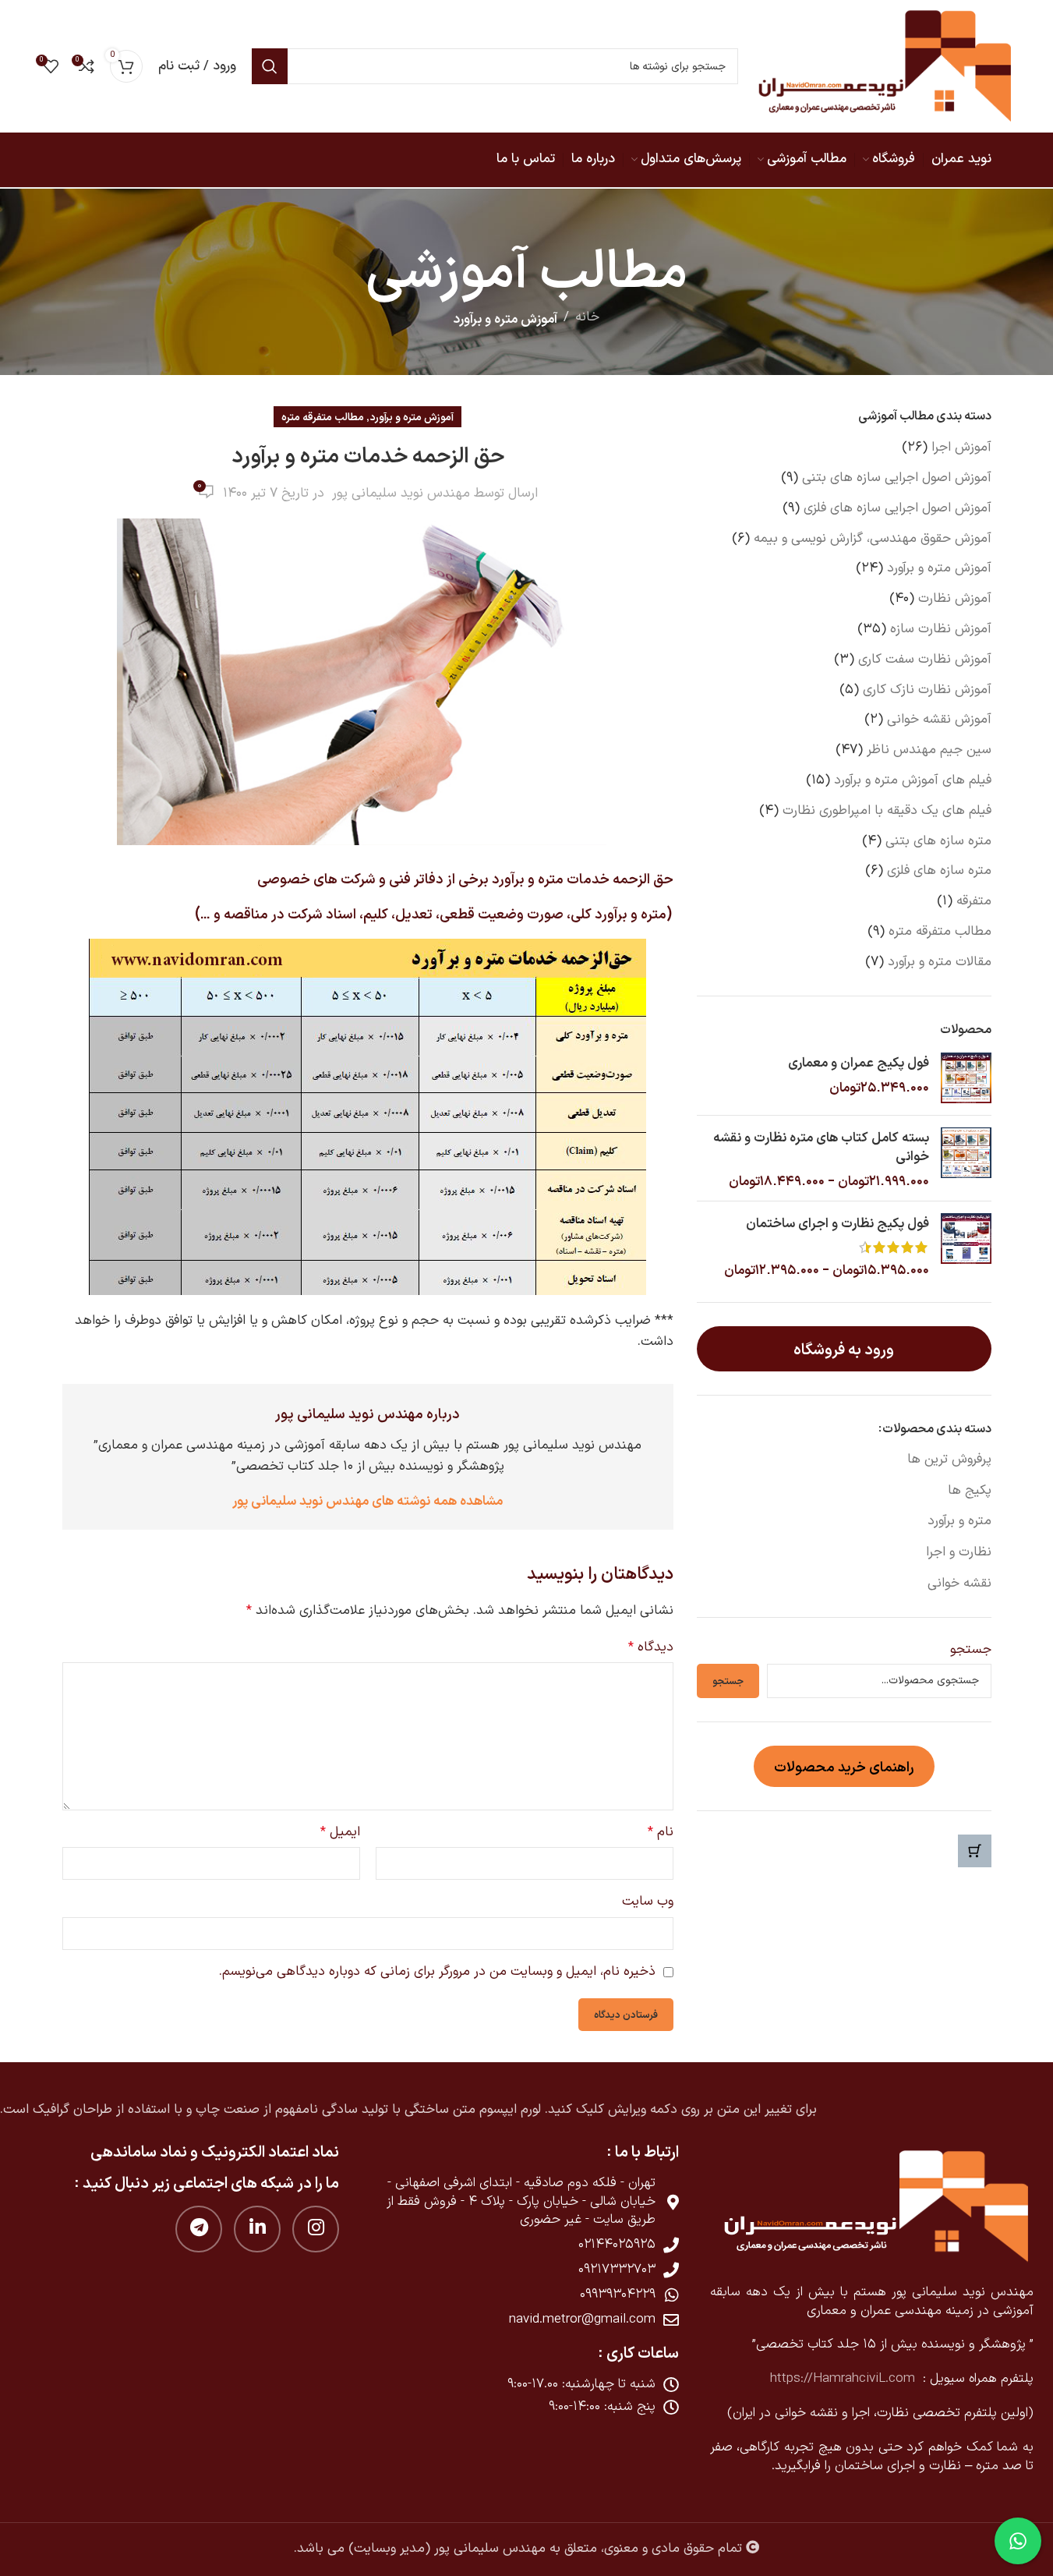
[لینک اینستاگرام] (316, 2229)
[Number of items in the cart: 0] (975, 1851)
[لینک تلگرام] (199, 2229)
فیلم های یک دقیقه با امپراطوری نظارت (887, 811)
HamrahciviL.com (864, 2379)
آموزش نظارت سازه (941, 629)
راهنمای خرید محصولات (844, 1766)
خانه (587, 317)
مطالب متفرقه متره (940, 932)
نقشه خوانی (959, 1583)
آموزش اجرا (961, 448)
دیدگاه (651, 1647)
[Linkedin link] (257, 2229)
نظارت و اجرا (958, 1552)
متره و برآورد (959, 1521)
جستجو (970, 1651)
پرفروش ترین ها (949, 1460)
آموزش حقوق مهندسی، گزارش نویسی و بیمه (873, 539)
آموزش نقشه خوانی (939, 720)
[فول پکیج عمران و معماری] (966, 1078)
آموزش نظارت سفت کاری (925, 660)
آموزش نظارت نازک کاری (927, 690)
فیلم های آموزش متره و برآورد (913, 780)
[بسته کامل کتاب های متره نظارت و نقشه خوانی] (966, 1158)
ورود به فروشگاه (844, 1348)
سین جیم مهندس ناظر (929, 750)
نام (661, 1832)
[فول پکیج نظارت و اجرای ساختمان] (966, 1246)
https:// (792, 2379)
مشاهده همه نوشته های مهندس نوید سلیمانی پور (367, 1500)
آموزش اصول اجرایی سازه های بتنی (897, 478)
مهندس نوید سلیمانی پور (401, 494)
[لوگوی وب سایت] (884, 66)
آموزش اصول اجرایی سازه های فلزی (898, 508)
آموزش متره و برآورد (505, 318)
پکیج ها (969, 1491)
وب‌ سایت (648, 1902)
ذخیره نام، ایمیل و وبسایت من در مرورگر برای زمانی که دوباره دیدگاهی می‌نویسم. (437, 1972)
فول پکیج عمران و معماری (858, 1062)
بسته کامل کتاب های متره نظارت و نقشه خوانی (821, 1146)
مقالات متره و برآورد (940, 962)
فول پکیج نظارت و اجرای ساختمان (837, 1222)
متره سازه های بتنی (938, 841)
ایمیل (340, 1832)
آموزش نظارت (955, 599)
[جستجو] (270, 66)
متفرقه (974, 901)
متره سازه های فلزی (939, 871)
